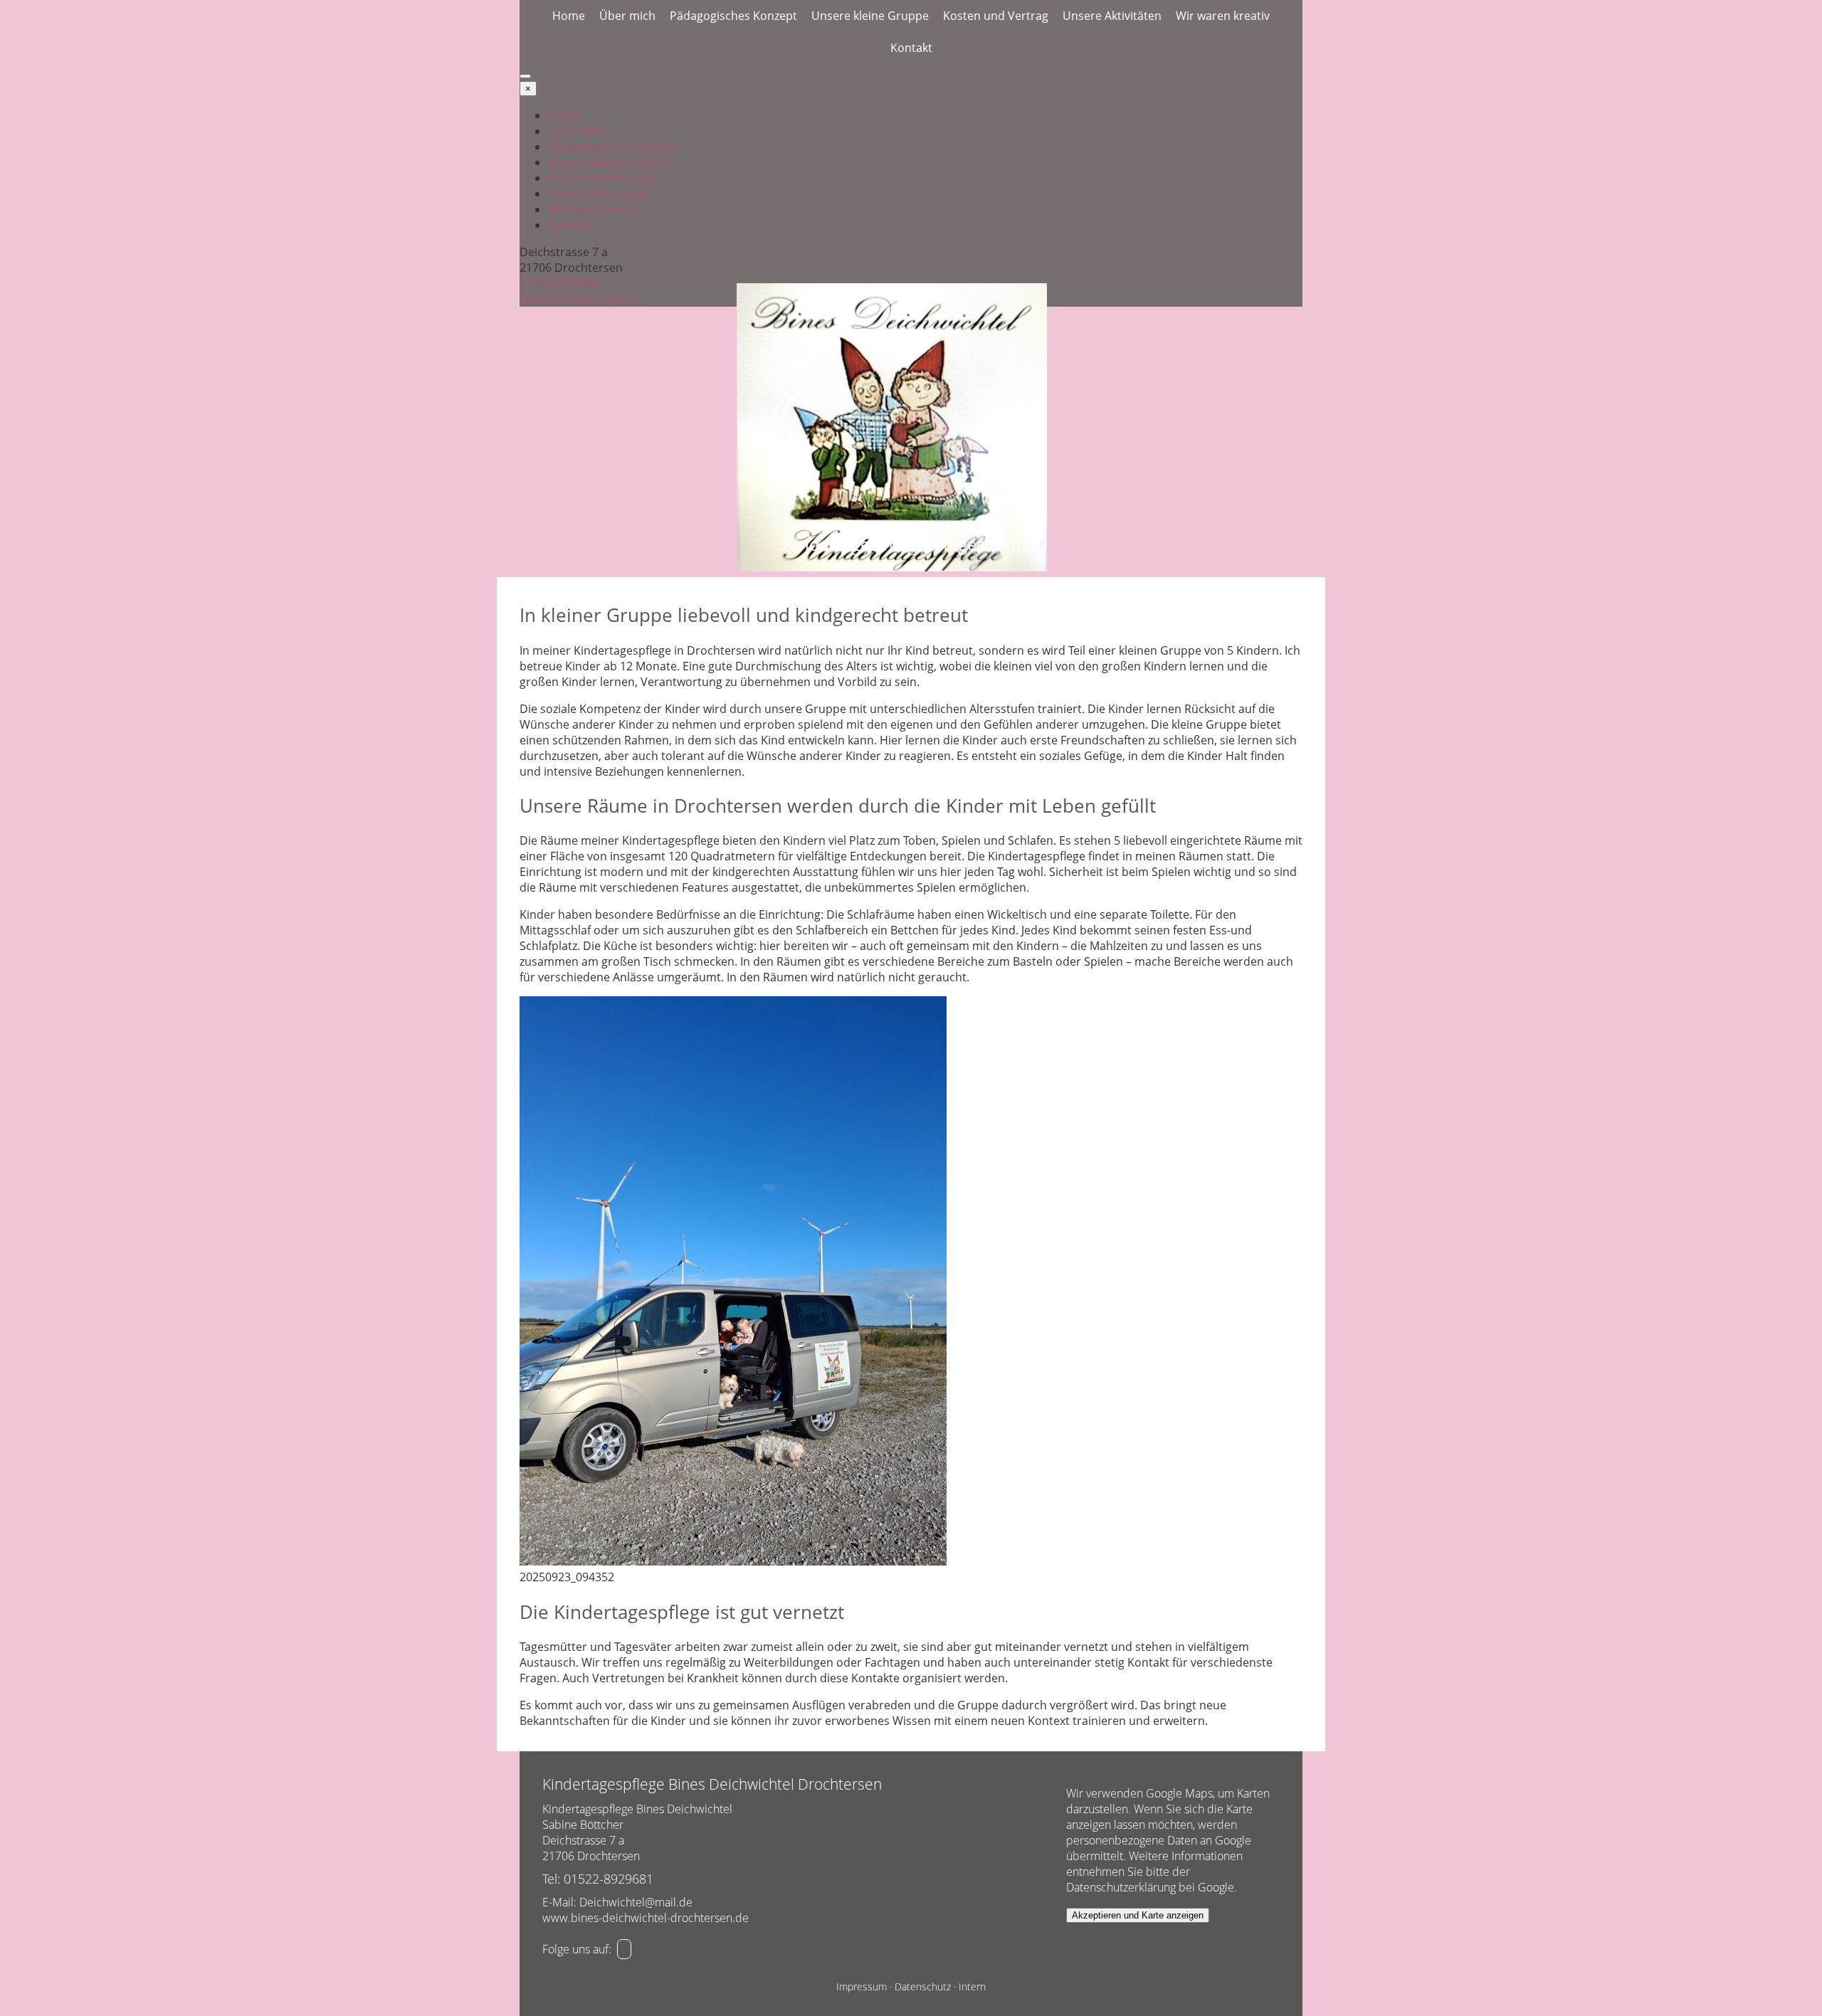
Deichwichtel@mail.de (578, 299)
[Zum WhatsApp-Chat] (624, 1949)
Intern (972, 1986)
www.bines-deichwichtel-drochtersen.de (646, 1918)
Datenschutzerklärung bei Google (1150, 1887)
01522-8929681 (560, 283)
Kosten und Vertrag (996, 16)
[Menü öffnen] (525, 76)
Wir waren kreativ (1223, 16)
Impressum (862, 1986)
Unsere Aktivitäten (1112, 16)
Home (569, 16)
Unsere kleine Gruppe (870, 16)
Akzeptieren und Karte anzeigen (1138, 1915)
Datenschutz (923, 1986)
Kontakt (911, 48)
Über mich (627, 16)
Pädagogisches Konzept (733, 16)
